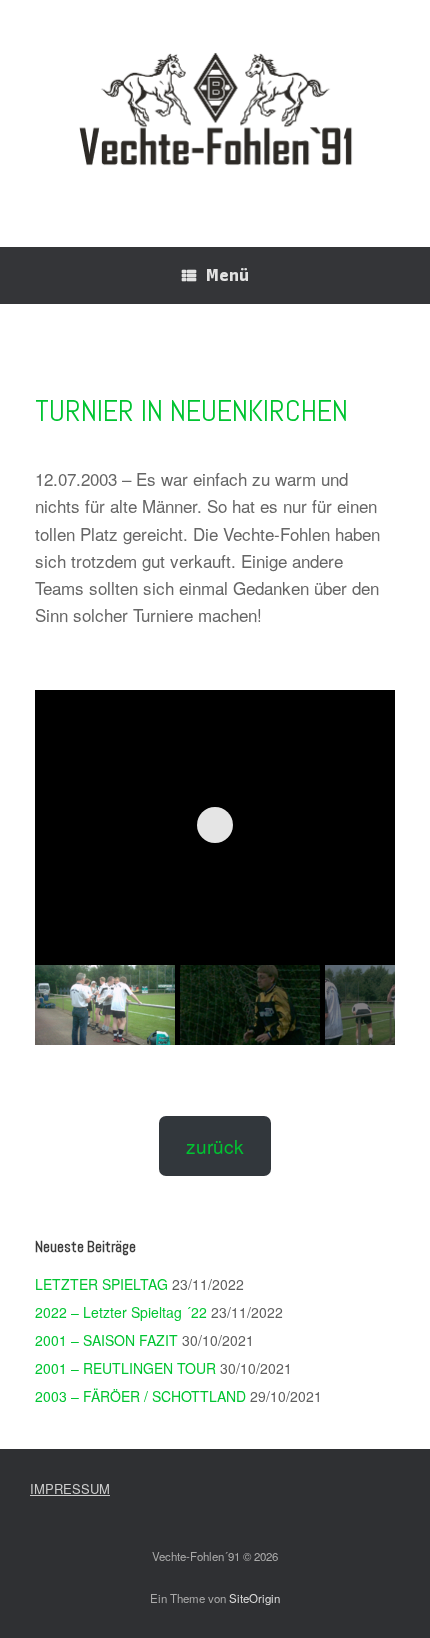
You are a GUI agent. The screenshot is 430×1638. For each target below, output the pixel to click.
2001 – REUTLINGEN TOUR (125, 1368)
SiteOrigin (254, 1598)
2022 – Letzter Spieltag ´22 (121, 1312)
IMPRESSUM (70, 1488)
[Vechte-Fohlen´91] (215, 108)
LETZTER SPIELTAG (101, 1284)
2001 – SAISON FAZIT (106, 1340)
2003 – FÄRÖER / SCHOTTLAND (140, 1396)
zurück (215, 1145)
